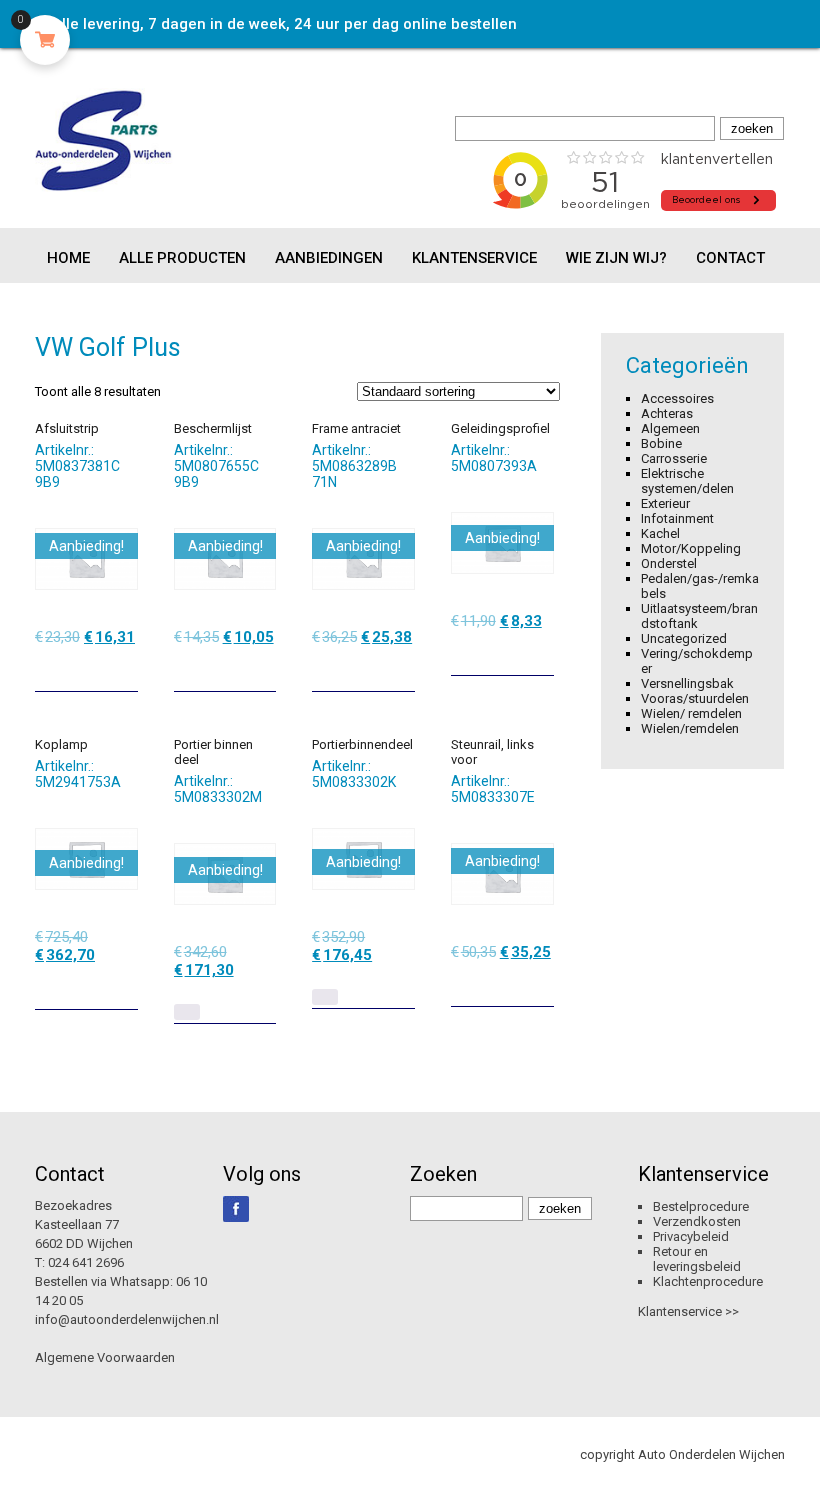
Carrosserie (674, 458)
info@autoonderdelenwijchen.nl (127, 1319)
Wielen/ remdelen (691, 713)
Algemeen (670, 428)
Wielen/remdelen (690, 728)
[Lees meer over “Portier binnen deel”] (187, 1012)
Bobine (661, 443)
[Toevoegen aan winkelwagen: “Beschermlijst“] (263, 669)
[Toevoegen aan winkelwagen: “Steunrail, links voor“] (541, 984)
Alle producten (182, 258)
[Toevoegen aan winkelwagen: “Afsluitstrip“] (125, 669)
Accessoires (677, 398)
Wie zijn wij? (616, 258)
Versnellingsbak (687, 683)
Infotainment (677, 518)
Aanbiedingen (329, 258)
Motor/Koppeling (691, 548)
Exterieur (665, 503)
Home (68, 258)
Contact (730, 258)
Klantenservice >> (688, 1311)
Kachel (660, 533)
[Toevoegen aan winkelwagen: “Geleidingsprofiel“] (541, 653)
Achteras (667, 413)
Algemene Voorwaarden (105, 1357)
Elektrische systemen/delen (687, 481)
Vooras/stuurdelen (695, 698)
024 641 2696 (86, 1262)
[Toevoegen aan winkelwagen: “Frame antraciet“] (402, 669)
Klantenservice (474, 258)
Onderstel (669, 563)
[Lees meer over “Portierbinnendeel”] (325, 997)
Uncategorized (684, 638)
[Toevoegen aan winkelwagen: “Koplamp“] (125, 987)
